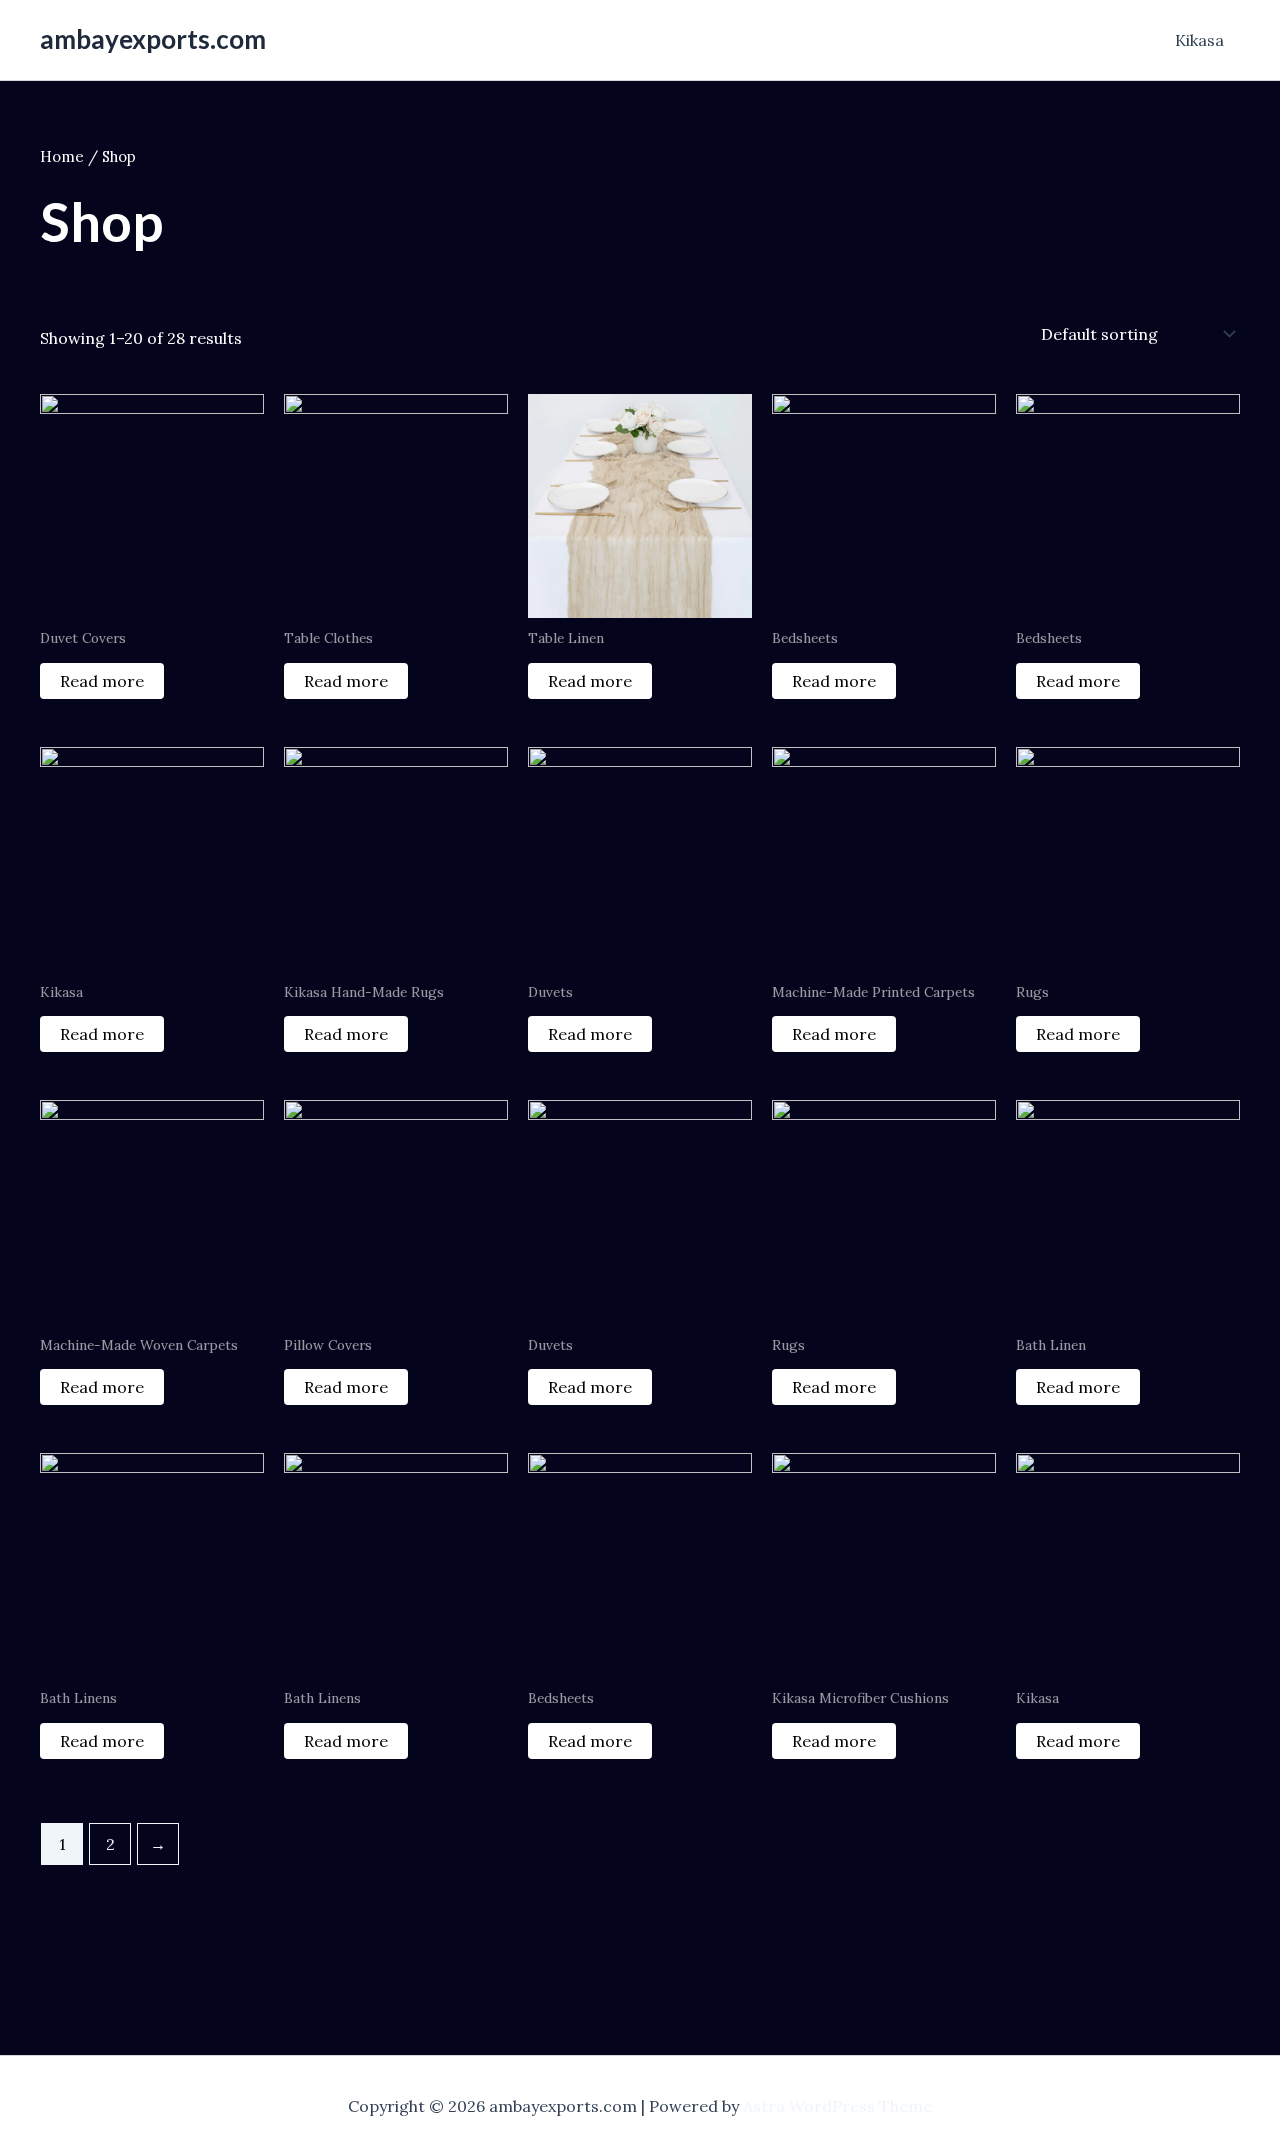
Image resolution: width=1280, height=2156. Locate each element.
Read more (102, 681)
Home (62, 156)
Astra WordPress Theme (837, 2106)
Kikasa (1199, 40)
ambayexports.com (153, 39)
